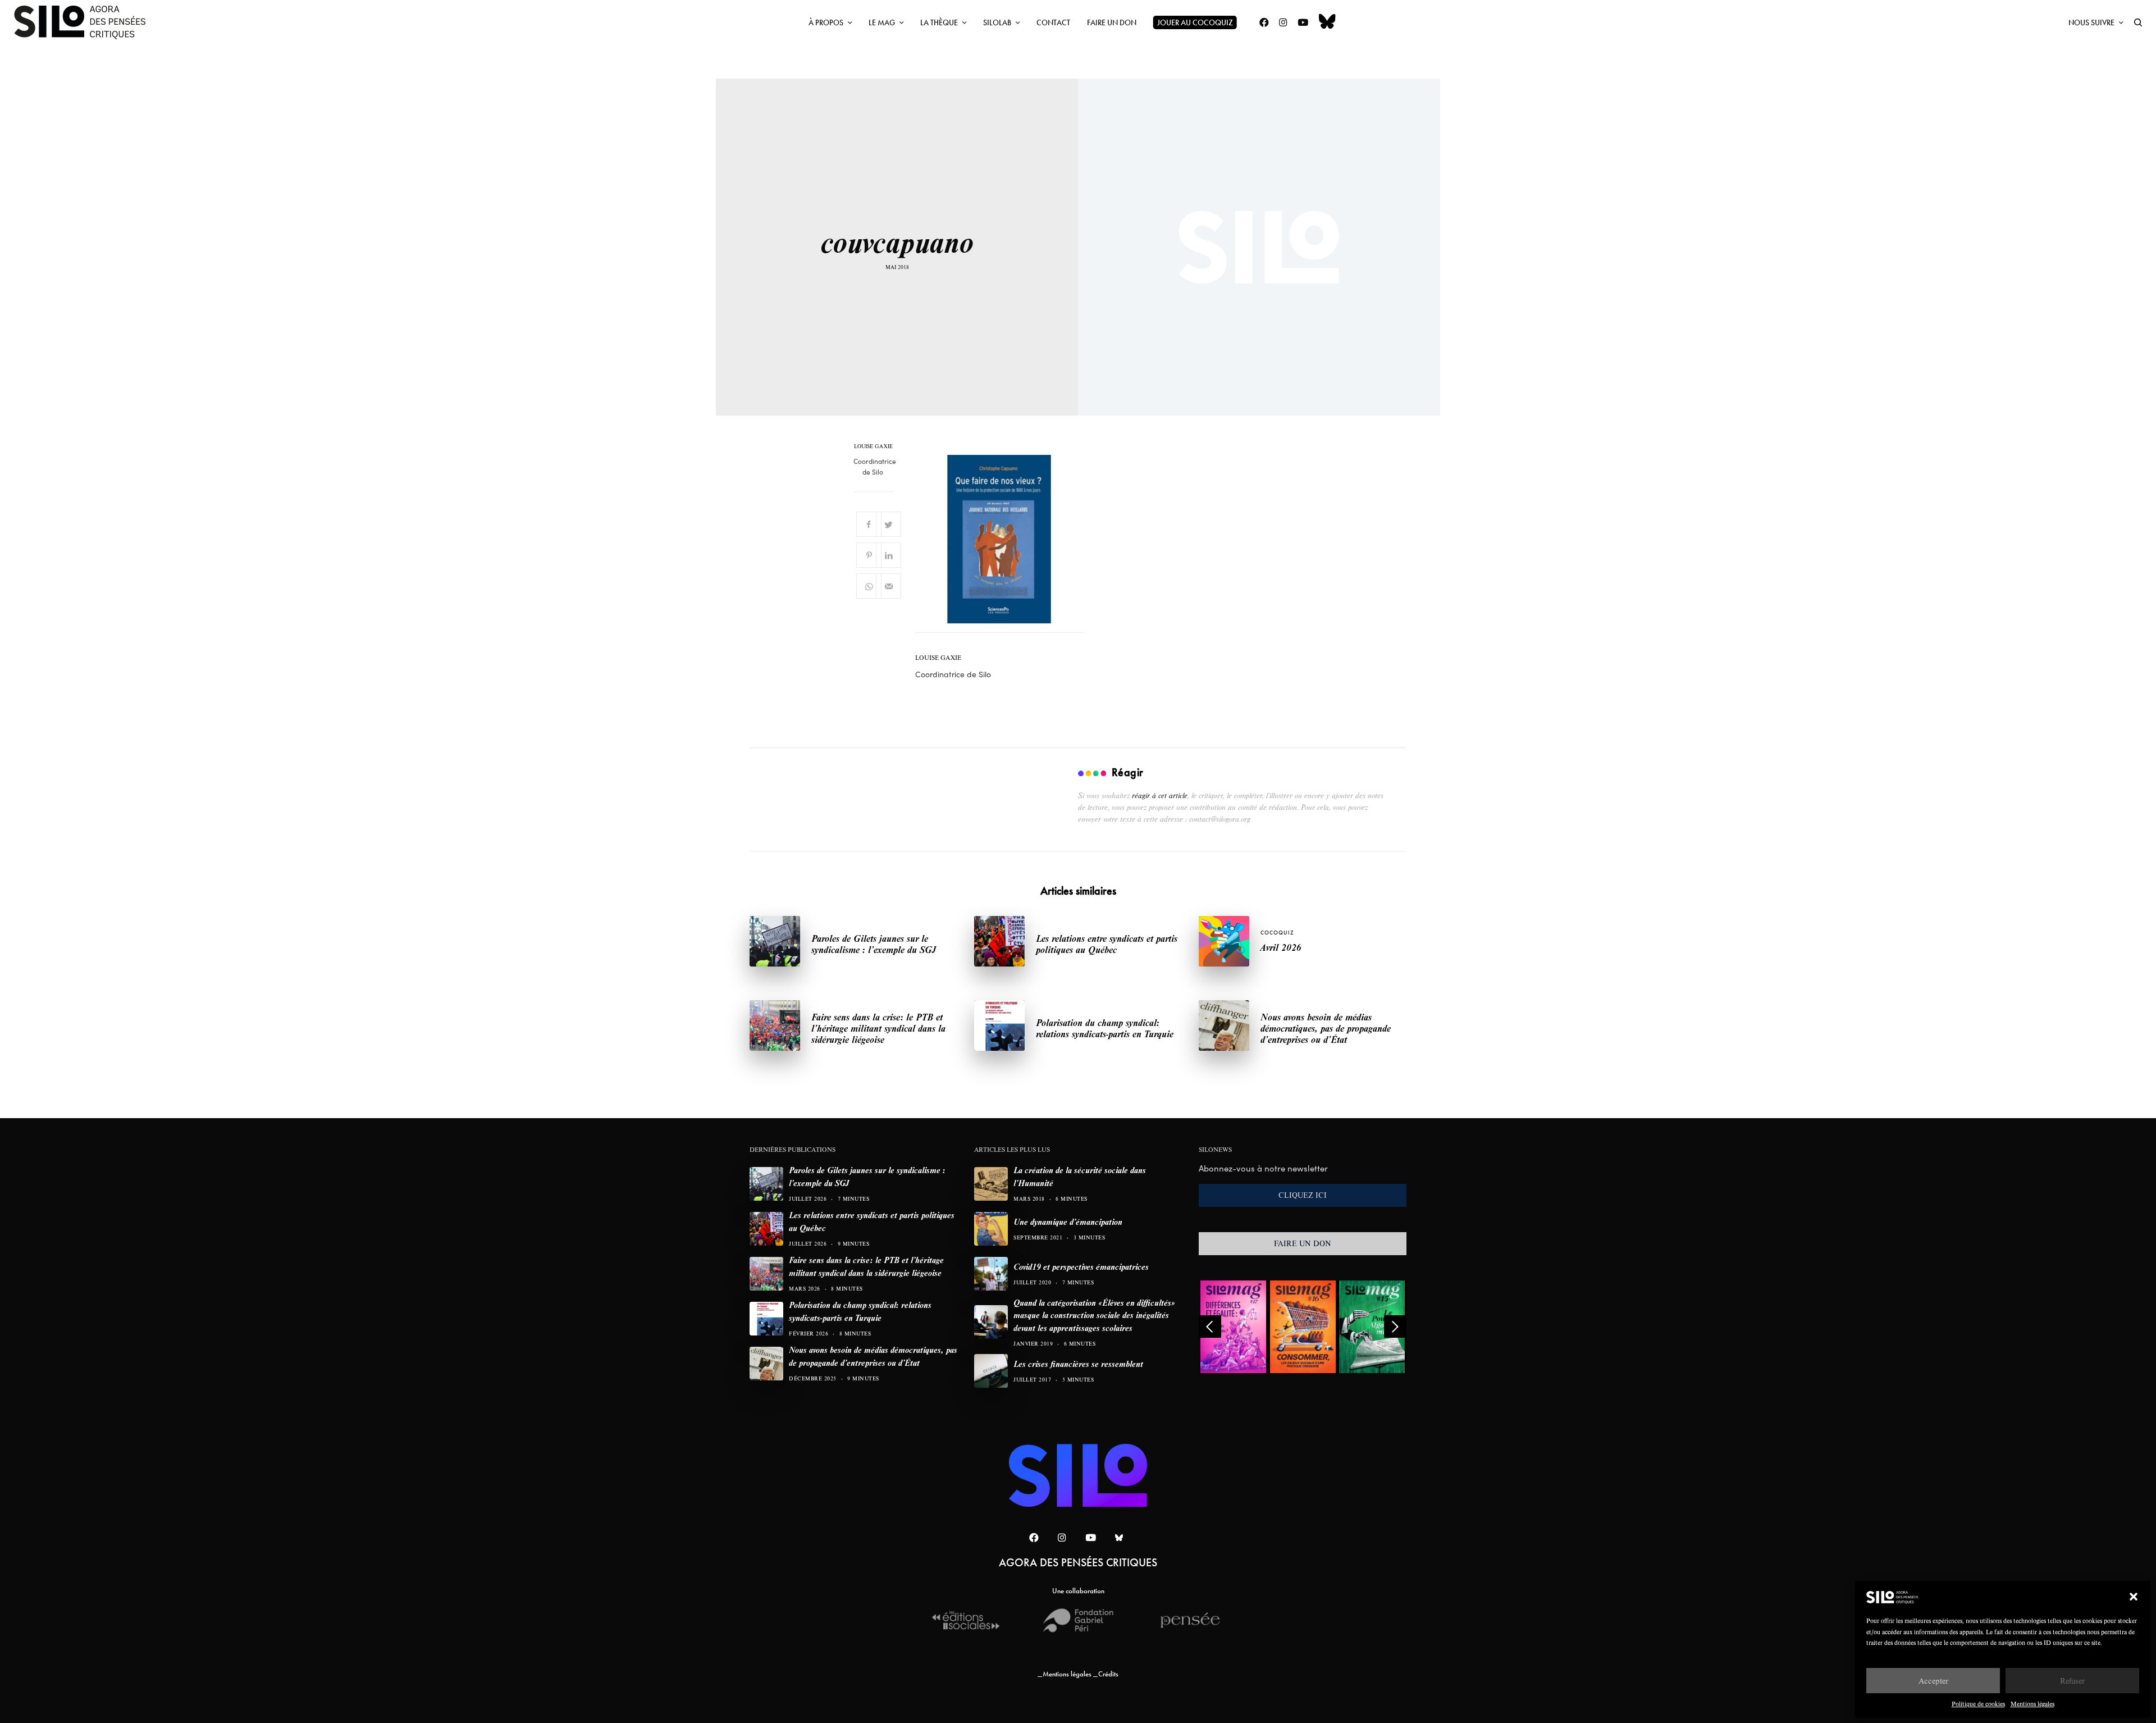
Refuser (2072, 1681)
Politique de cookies (1978, 1704)
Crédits (1108, 1674)
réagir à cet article (1160, 795)
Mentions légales (2032, 1704)
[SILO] (85, 22)
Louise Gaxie (873, 446)
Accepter (1933, 1681)
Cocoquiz (1277, 933)
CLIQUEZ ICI (1303, 1195)
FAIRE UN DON (1303, 1243)
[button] (2134, 1597)
